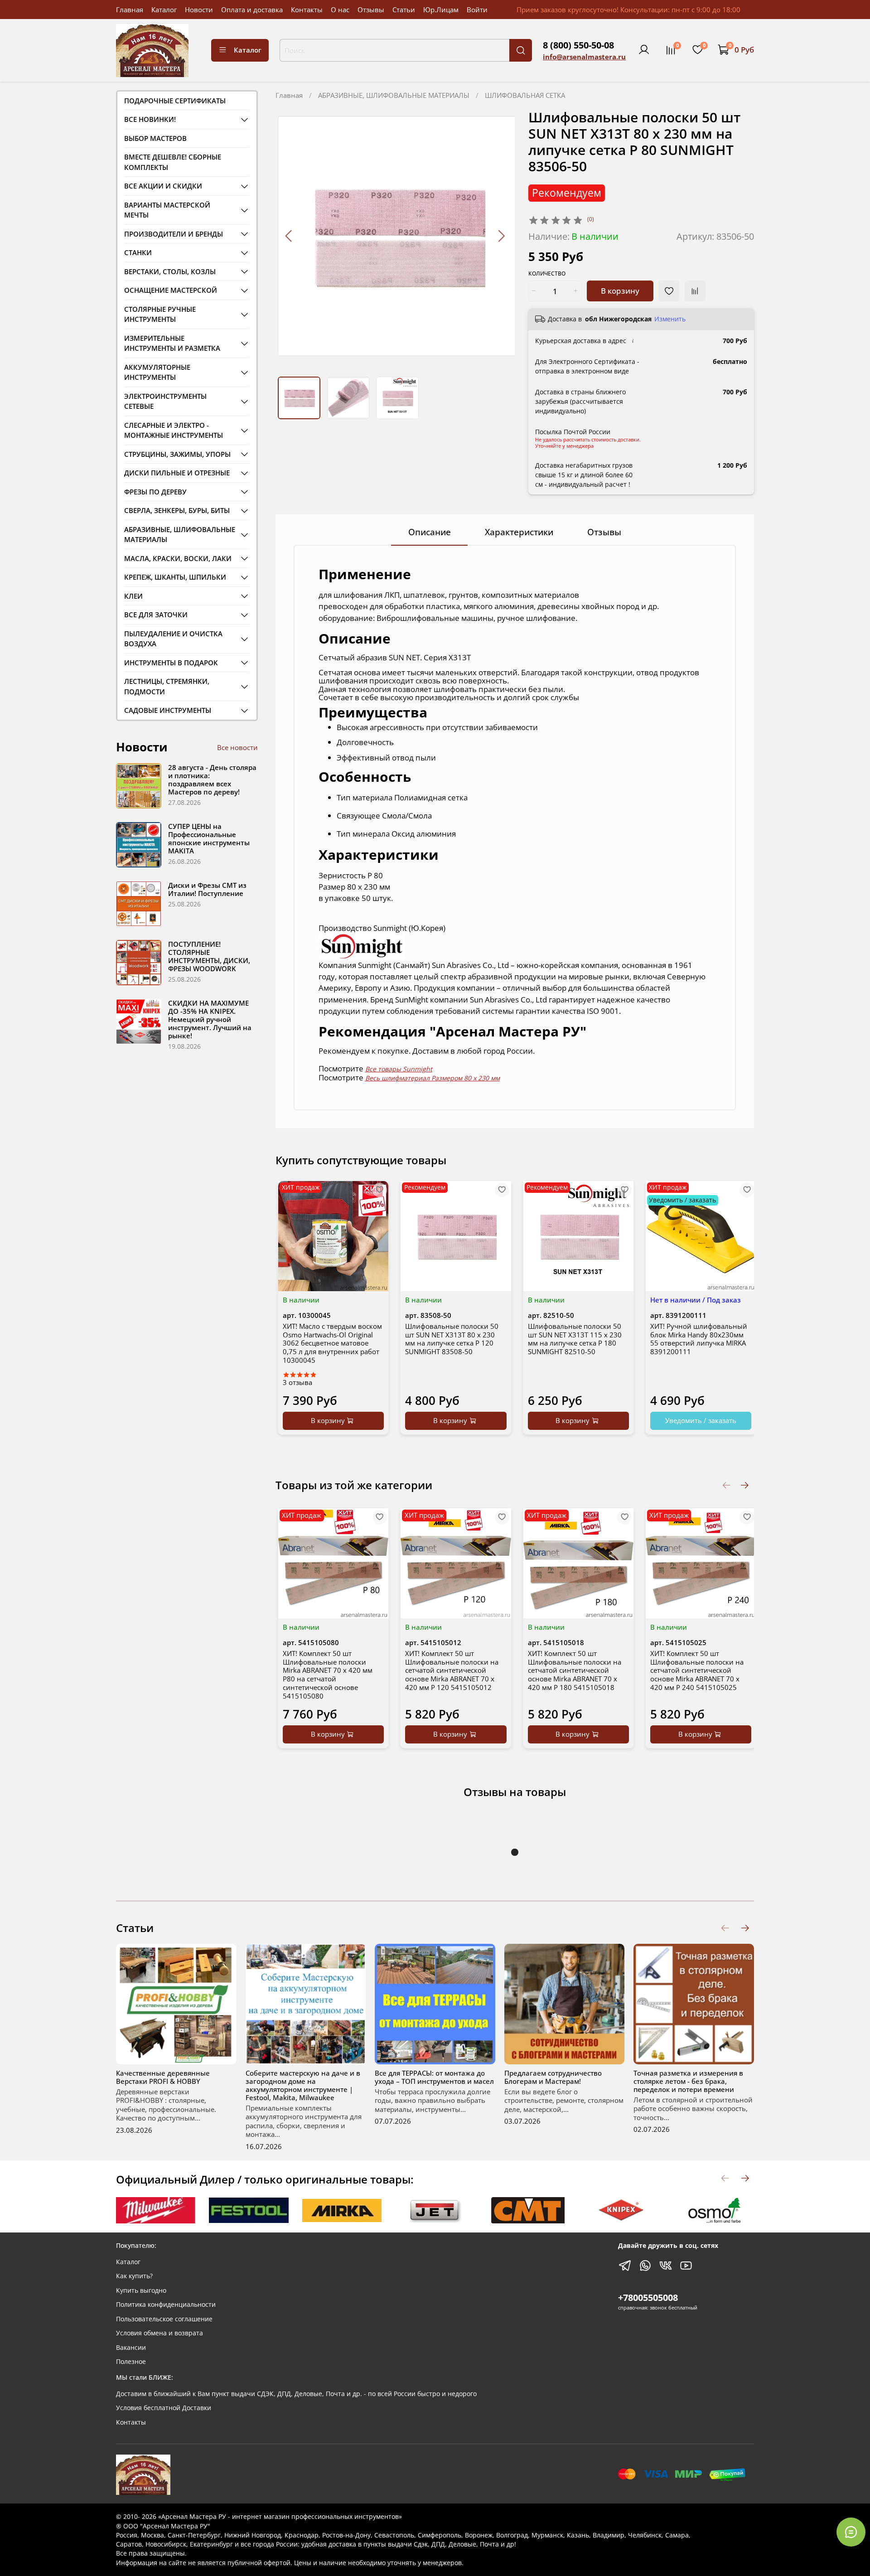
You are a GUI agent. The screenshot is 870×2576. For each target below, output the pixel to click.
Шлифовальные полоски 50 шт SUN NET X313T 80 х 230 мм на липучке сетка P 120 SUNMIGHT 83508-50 (452, 1339)
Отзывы (371, 10)
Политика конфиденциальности (166, 2305)
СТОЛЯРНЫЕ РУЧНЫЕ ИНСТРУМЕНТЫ (160, 314)
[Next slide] (501, 236)
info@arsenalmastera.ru (584, 57)
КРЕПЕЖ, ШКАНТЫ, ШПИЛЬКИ (175, 577)
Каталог (164, 10)
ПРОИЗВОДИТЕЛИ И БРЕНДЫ (174, 234)
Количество (547, 274)
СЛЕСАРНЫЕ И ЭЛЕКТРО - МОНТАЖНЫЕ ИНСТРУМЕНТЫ (174, 430)
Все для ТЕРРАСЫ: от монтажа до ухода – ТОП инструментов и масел (434, 2077)
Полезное (131, 2362)
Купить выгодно (141, 2290)
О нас (340, 10)
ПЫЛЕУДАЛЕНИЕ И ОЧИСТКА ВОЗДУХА (173, 639)
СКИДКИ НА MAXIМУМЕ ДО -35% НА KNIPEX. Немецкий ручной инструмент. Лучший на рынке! (210, 1019)
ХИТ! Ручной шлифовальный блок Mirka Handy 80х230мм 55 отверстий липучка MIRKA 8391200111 (699, 1339)
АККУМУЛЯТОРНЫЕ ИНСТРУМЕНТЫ (157, 372)
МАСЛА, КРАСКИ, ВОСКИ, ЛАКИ (178, 558)
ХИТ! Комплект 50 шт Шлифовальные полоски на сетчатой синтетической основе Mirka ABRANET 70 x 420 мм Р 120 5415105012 (452, 1670)
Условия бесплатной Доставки (164, 2408)
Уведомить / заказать (701, 1420)
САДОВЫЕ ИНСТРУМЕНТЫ (168, 710)
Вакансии (131, 2348)
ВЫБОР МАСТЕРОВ (155, 138)
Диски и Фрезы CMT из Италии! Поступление (207, 889)
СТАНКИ (138, 252)
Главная (130, 10)
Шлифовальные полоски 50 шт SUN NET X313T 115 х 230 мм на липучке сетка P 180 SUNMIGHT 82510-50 (575, 1339)
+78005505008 (648, 2298)
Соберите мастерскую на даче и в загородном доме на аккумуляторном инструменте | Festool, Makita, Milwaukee (303, 2085)
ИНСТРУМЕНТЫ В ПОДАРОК (171, 663)
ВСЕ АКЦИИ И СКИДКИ (163, 186)
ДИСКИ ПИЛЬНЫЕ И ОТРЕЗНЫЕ (177, 473)
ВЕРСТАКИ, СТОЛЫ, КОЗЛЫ (170, 271)
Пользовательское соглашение (164, 2319)
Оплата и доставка (252, 10)
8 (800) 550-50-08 (578, 45)
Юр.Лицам (441, 10)
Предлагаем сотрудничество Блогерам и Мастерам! (553, 2077)
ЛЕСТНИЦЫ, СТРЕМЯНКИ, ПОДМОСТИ (167, 686)
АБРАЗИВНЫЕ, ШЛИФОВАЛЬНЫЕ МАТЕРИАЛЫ (394, 95)
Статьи (404, 10)
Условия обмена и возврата (159, 2333)
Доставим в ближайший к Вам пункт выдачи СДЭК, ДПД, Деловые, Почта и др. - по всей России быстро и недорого (296, 2394)
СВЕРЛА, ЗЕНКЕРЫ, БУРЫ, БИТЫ (177, 510)
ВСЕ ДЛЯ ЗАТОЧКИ (156, 615)
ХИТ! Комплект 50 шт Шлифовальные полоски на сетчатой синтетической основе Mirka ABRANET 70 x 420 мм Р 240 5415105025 (697, 1670)
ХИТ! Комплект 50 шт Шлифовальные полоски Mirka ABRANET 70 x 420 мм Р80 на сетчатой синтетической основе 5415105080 (328, 1675)
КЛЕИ (133, 596)
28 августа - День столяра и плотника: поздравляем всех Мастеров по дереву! (212, 780)
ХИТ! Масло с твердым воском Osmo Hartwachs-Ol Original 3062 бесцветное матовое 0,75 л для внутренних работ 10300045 (332, 1343)
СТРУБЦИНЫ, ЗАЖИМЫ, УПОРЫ (177, 454)
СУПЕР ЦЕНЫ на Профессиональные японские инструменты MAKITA (209, 838)
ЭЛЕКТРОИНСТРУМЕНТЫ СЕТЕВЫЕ (165, 401)
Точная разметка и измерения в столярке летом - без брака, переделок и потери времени (688, 2081)
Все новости (237, 747)
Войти (477, 10)
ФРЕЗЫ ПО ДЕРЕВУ (155, 492)
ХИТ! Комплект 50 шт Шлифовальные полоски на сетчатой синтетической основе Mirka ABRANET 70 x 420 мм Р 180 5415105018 (575, 1670)
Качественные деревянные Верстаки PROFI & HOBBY (163, 2077)
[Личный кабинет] (644, 50)
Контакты (307, 10)
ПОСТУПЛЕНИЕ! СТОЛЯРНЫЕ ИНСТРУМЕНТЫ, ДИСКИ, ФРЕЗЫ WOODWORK (209, 956)
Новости (199, 10)
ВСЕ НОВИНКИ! (150, 119)
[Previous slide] (289, 236)
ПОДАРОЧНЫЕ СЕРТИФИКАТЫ (175, 101)
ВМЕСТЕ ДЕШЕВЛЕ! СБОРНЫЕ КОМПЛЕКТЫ (173, 162)
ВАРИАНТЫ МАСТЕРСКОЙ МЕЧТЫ (167, 210)
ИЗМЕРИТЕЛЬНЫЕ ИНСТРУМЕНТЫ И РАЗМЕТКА (172, 343)
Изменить (670, 319)
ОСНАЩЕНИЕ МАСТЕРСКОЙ (171, 290)
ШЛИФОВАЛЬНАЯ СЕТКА (525, 95)
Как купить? (134, 2276)
